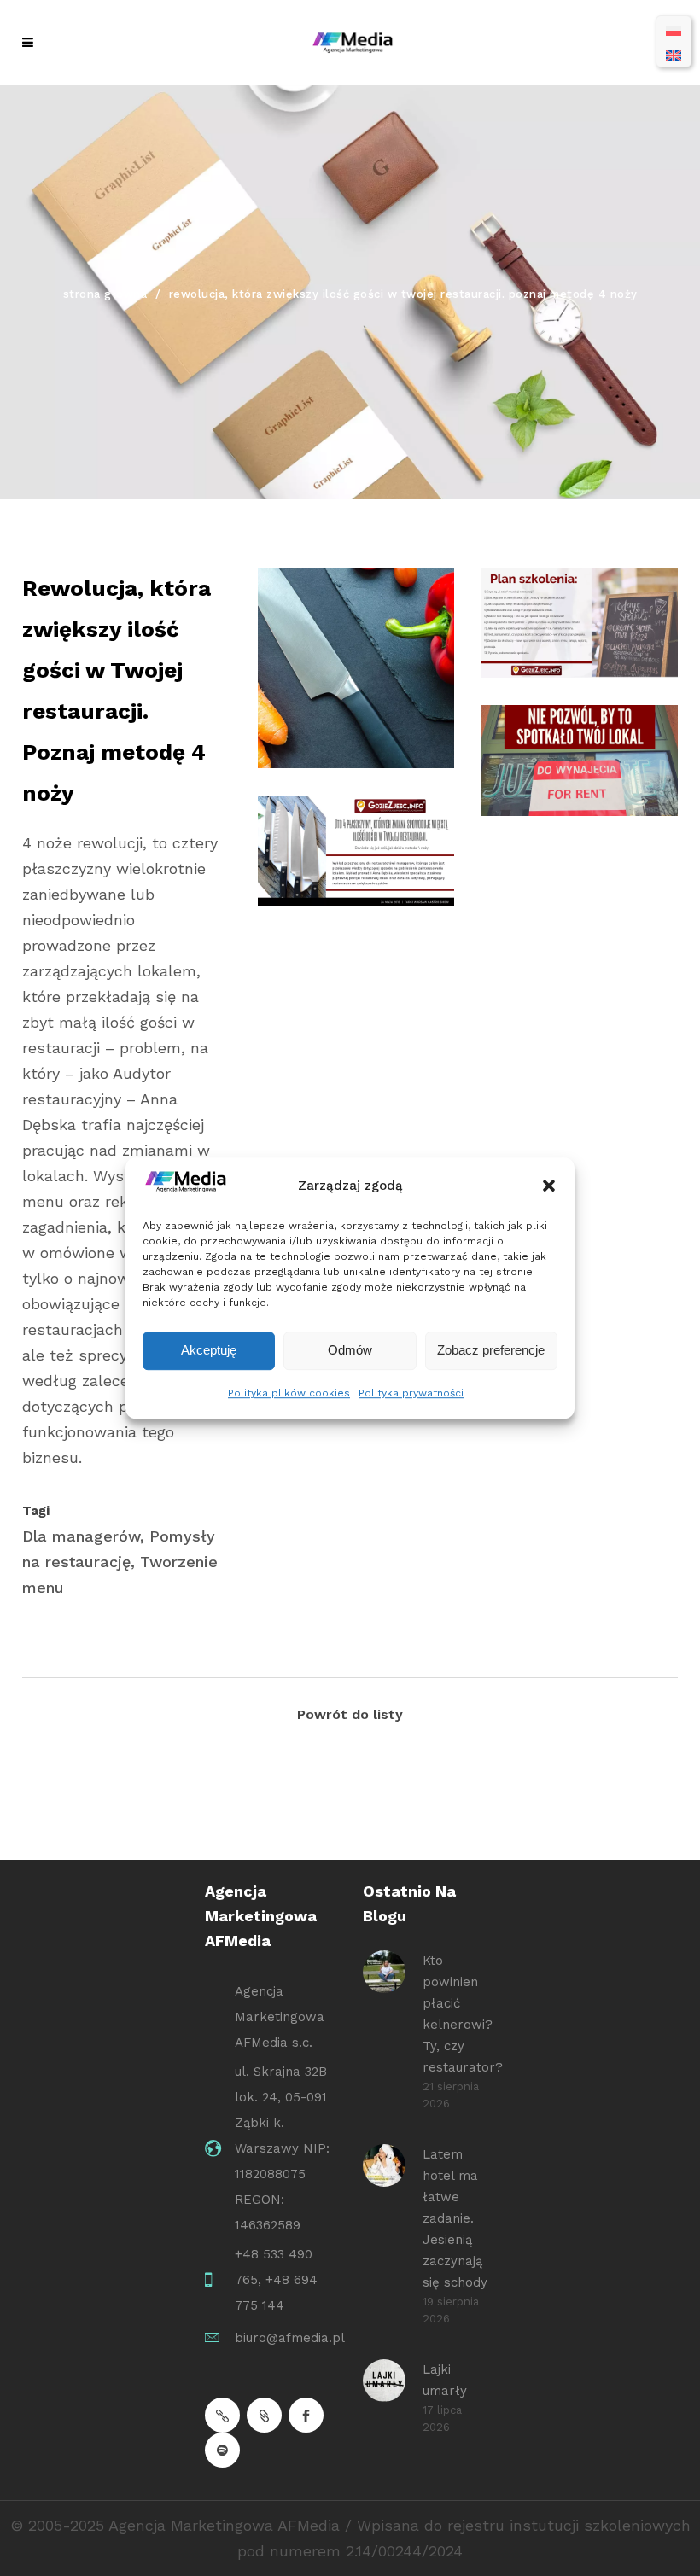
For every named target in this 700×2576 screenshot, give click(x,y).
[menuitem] (674, 29)
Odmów (350, 1350)
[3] (580, 760)
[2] (580, 623)
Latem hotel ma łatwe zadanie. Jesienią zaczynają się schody (455, 2218)
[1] (356, 851)
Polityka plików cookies (289, 1393)
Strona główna (105, 294)
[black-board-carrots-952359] (356, 668)
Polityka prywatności (411, 1393)
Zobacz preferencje (491, 1350)
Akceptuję (209, 1350)
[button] (549, 1186)
